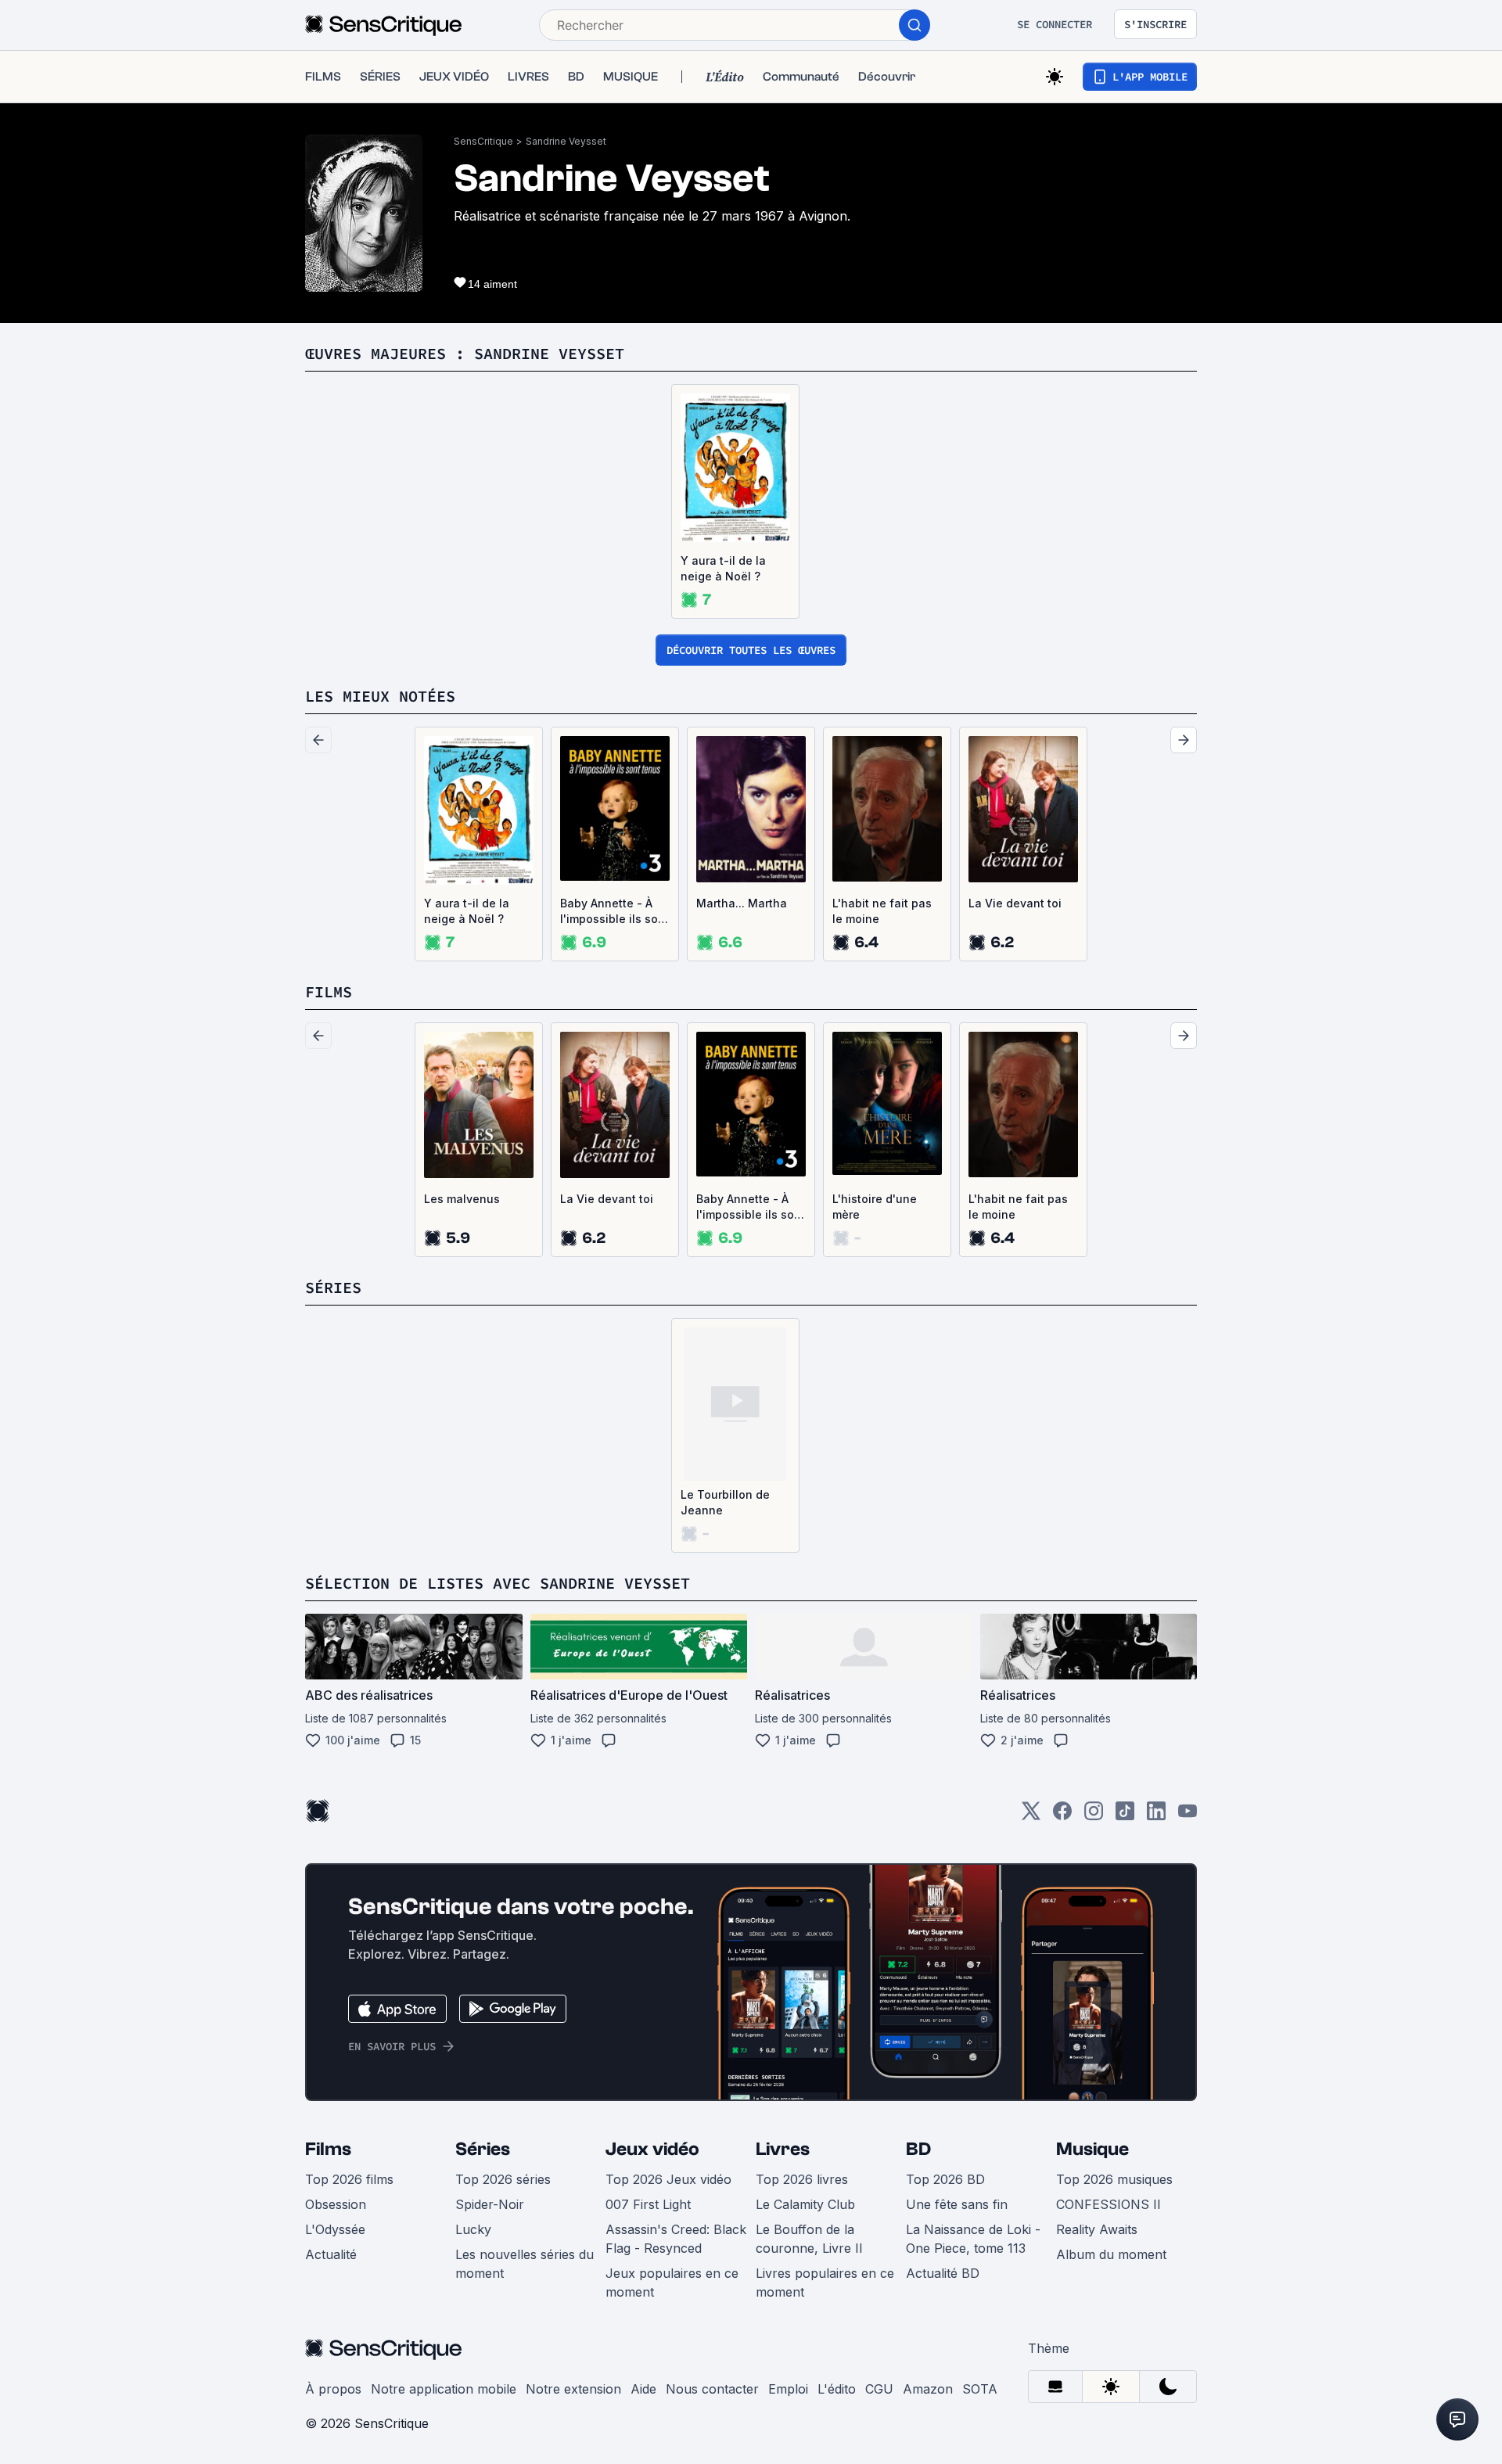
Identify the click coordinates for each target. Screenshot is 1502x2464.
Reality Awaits (1097, 2229)
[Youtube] (1188, 1816)
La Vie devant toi (1015, 903)
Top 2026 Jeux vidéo (668, 2179)
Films (328, 2149)
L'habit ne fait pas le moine (882, 911)
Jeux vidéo (652, 2149)
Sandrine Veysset (566, 141)
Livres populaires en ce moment (825, 2283)
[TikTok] (1125, 1816)
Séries (483, 2149)
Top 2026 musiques (1114, 2179)
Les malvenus (462, 1199)
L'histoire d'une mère (875, 1207)
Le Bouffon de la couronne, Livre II (809, 2239)
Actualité (331, 2254)
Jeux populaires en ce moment (672, 2283)
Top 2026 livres (802, 2179)
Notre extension (573, 2389)
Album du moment (1111, 2254)
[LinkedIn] (1156, 1816)
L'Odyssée (335, 2229)
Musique (1092, 2149)
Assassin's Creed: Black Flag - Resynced (676, 2239)
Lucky (473, 2229)
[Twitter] (1031, 1816)
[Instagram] (1094, 1816)
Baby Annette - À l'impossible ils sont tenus (614, 912)
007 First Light (648, 2204)
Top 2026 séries (503, 2179)
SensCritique (483, 141)
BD (918, 2149)
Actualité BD (943, 2273)
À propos (333, 2389)
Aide (643, 2389)
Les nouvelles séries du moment (525, 2264)
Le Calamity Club (805, 2204)
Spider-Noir (490, 2204)
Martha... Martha (742, 903)
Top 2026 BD (945, 2179)
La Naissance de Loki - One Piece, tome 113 (973, 2239)
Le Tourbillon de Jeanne (725, 1502)
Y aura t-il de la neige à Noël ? (723, 568)
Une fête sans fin (957, 2204)
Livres (783, 2149)
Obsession (336, 2204)
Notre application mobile (444, 2389)
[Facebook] (1062, 1816)
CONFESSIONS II (1109, 2204)
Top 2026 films (349, 2179)
